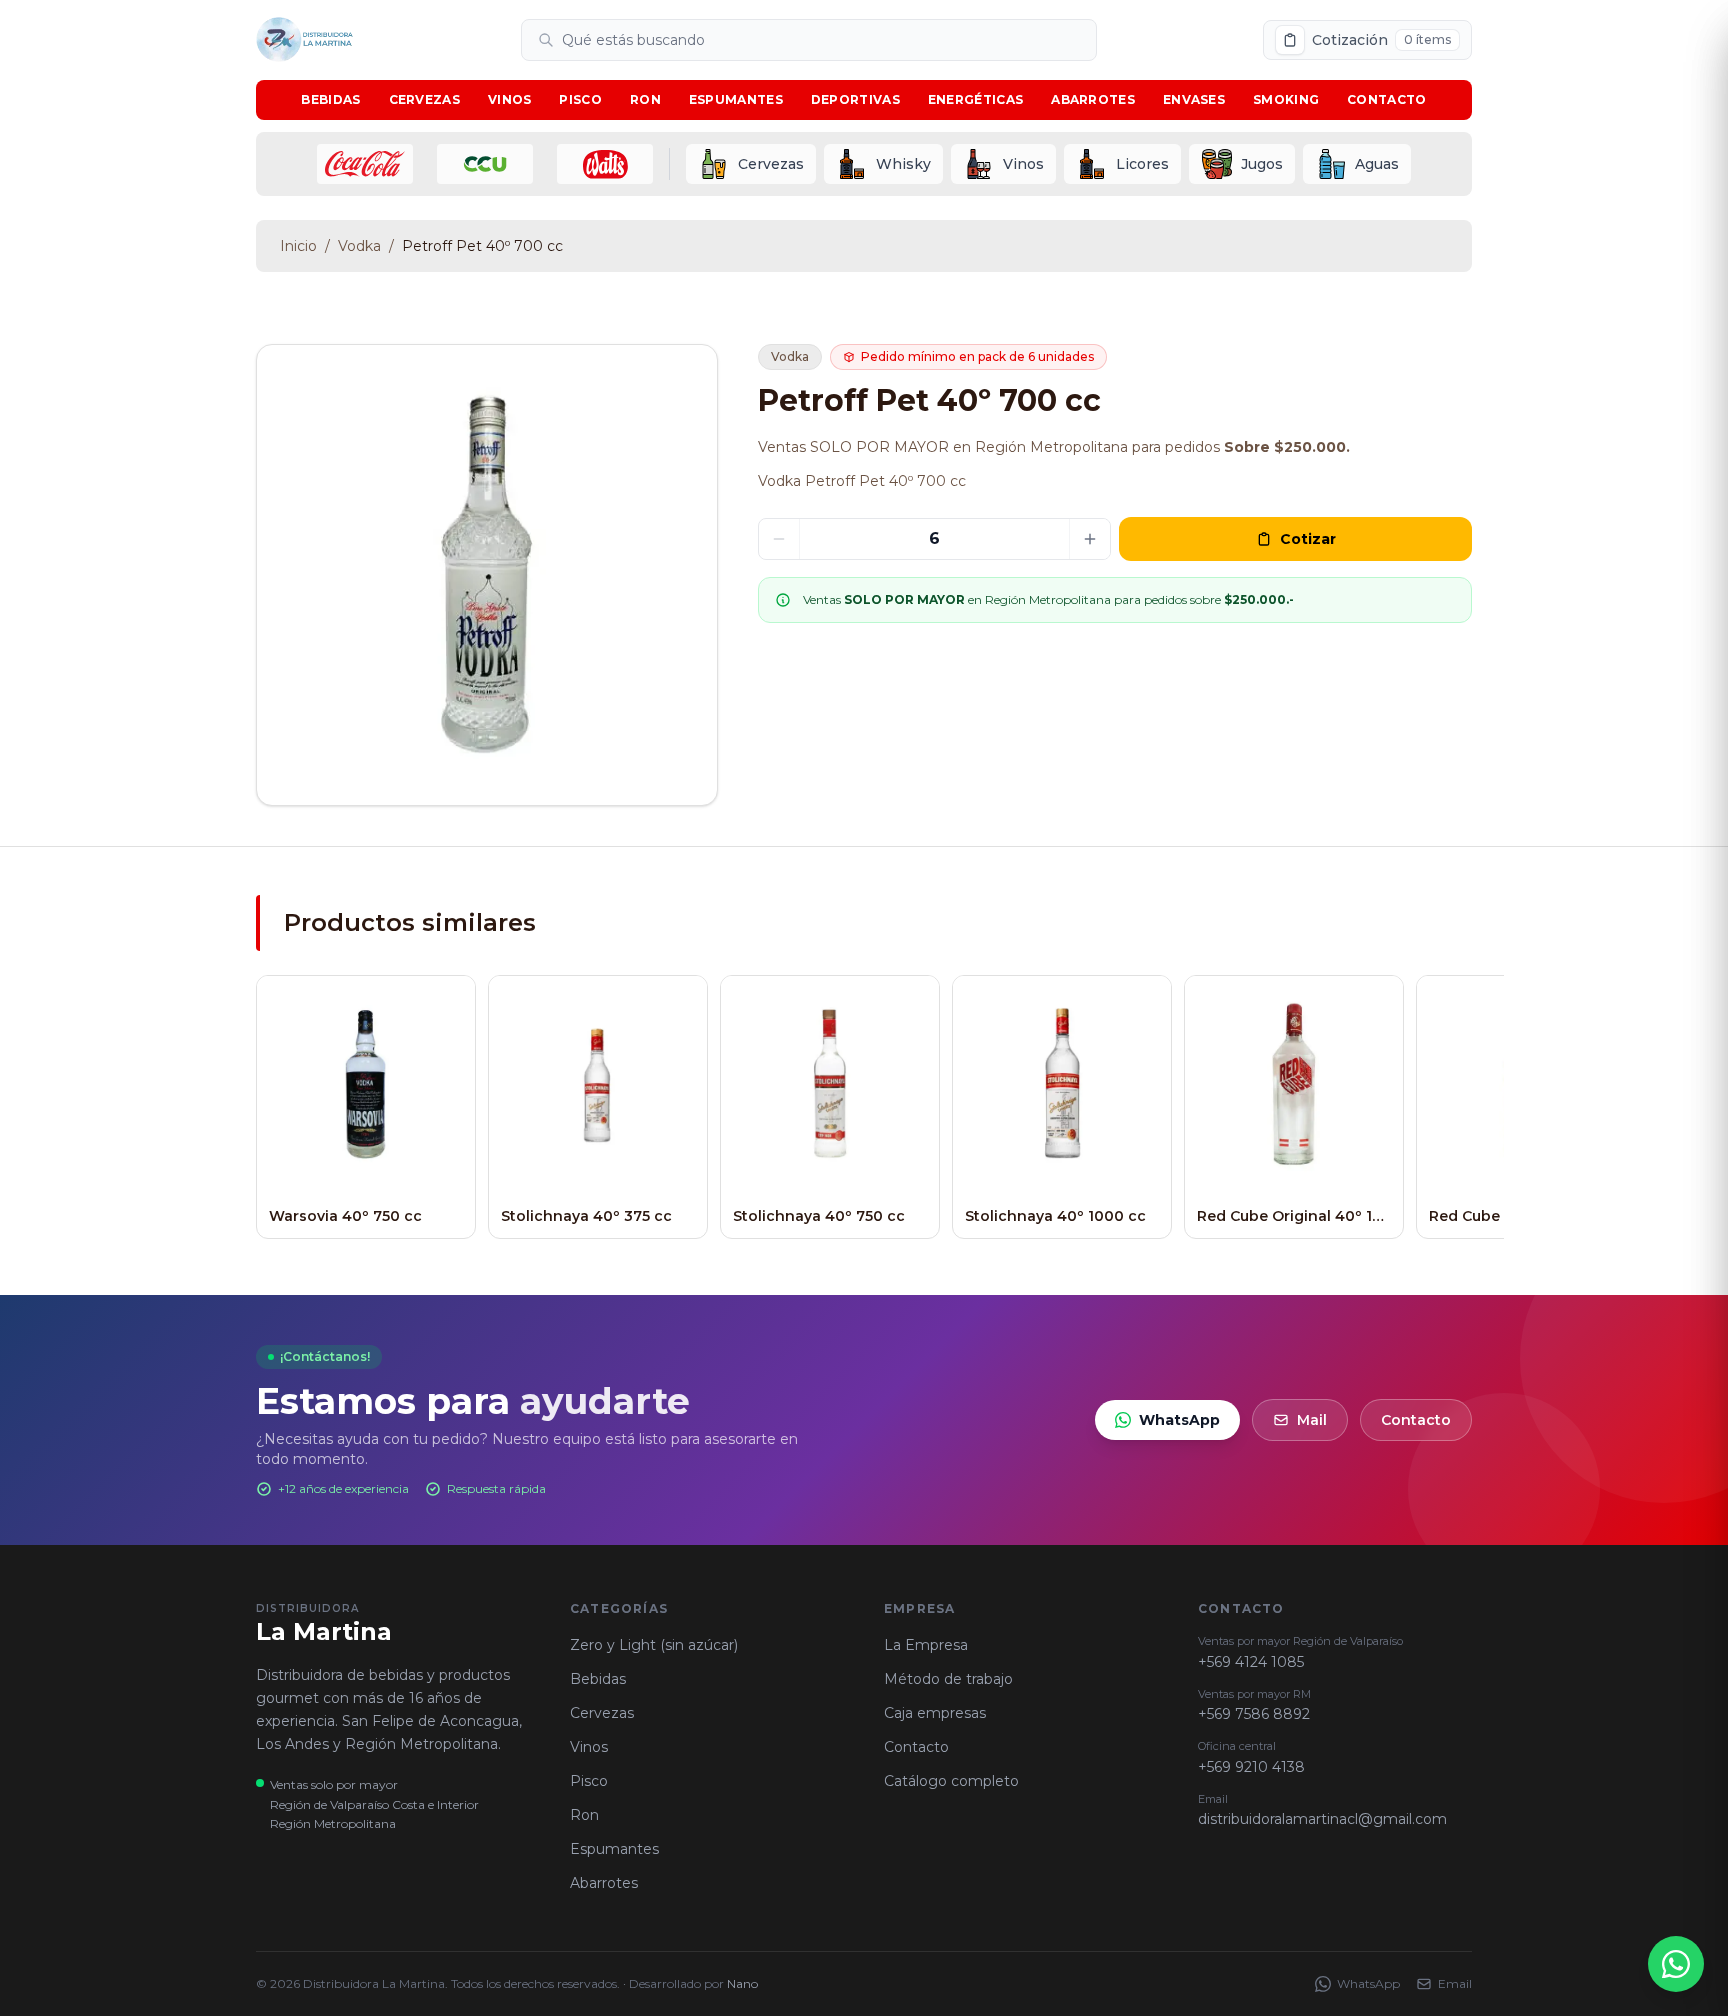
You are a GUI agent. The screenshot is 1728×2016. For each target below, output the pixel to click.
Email (1455, 1983)
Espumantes (736, 99)
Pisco (580, 99)
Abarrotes (1093, 99)
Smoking (1286, 99)
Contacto (1386, 99)
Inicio (298, 246)
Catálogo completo (951, 1781)
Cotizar (1308, 539)
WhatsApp (1179, 1420)
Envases (1194, 99)
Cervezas (424, 99)
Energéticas (975, 99)
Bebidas (330, 99)
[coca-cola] (365, 164)
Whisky (903, 164)
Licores (1142, 164)
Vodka (359, 246)
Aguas (1377, 164)
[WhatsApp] (1676, 1964)
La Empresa (926, 1645)
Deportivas (855, 99)
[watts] (605, 164)
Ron (645, 99)
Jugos (1262, 164)
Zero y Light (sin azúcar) (654, 1645)
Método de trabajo (948, 1679)
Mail (1312, 1420)
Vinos (510, 99)
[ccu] (485, 164)
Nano (742, 1983)
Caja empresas (935, 1713)
